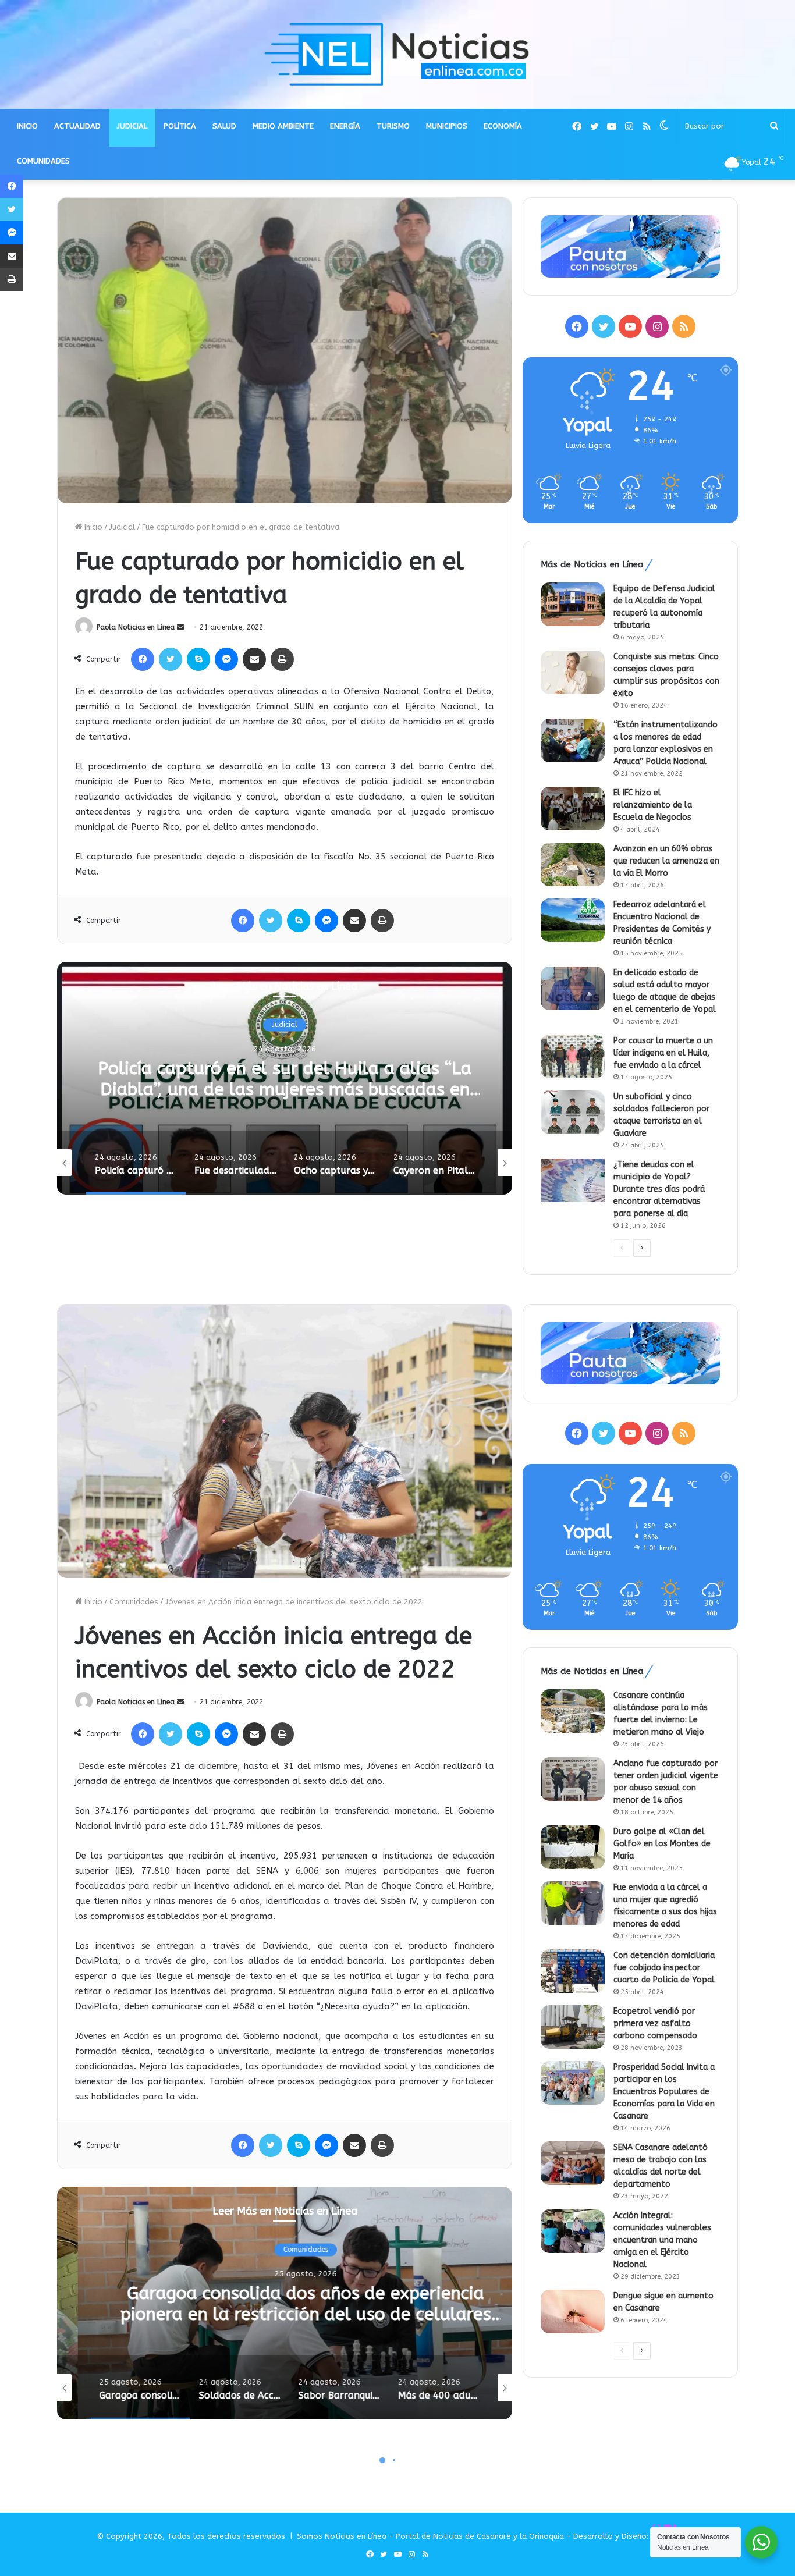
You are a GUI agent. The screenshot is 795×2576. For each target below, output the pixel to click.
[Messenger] (226, 659)
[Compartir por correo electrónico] (254, 659)
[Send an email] (180, 627)
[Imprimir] (282, 659)
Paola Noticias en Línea (136, 627)
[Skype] (198, 659)
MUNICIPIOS (447, 126)
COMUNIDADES (43, 161)
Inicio (92, 527)
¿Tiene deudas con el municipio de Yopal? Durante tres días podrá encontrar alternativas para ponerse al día (659, 1189)
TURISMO (393, 126)
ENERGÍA (345, 126)
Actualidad (285, 1025)
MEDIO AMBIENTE (283, 126)
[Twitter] (171, 659)
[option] (285, 1078)
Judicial (122, 527)
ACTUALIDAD (77, 126)
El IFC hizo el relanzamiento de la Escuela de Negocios (653, 805)
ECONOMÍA (503, 126)
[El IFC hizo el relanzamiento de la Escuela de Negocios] (573, 809)
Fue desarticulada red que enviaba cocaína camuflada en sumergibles (285, 1079)
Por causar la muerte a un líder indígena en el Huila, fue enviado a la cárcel (663, 1053)
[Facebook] (143, 659)
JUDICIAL (132, 126)
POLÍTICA (180, 126)
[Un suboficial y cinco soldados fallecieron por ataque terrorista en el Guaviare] (573, 1112)
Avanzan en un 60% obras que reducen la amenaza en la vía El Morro (666, 861)
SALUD (224, 126)
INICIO (27, 126)
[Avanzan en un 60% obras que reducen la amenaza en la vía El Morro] (573, 864)
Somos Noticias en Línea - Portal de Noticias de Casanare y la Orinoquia (430, 2536)
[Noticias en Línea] (397, 54)
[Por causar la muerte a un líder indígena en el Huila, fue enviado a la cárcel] (573, 1056)
